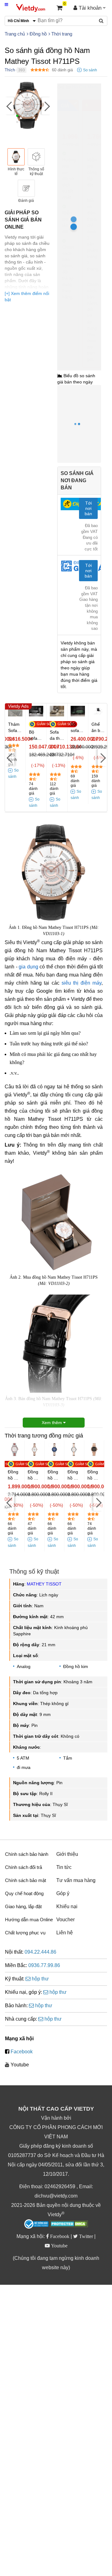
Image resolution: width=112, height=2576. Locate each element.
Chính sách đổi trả (23, 1867)
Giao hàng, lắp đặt (23, 1906)
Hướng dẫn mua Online (29, 1920)
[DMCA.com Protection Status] (69, 2225)
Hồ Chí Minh (85, 87)
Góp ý (63, 1893)
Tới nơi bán (88, 508)
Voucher (65, 1920)
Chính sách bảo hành (27, 1854)
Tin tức (64, 1867)
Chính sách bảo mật (26, 1880)
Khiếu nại (67, 1906)
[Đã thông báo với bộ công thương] (36, 2224)
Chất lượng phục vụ (25, 1933)
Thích (10, 70)
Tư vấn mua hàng (76, 1880)
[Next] (46, 106)
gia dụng (28, 967)
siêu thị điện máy (82, 983)
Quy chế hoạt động (24, 1893)
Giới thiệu (67, 1854)
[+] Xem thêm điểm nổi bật (27, 297)
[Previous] (9, 106)
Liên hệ (65, 1933)
